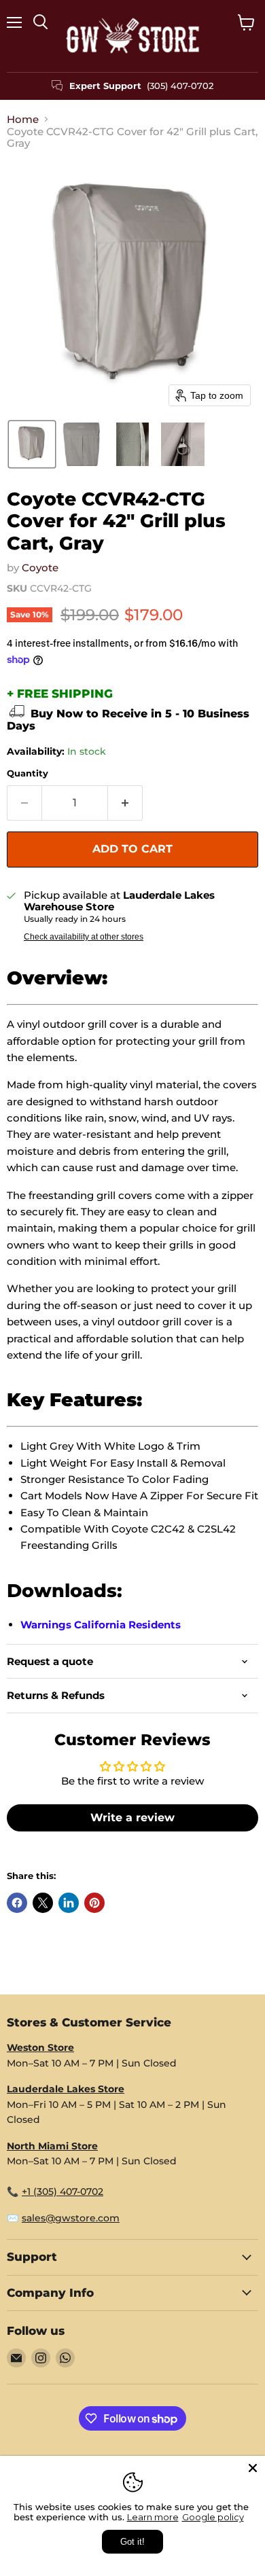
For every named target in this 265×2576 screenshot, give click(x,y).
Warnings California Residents (101, 1625)
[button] (32, 444)
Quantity (28, 773)
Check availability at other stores (84, 937)
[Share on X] (43, 1903)
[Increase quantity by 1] (125, 803)
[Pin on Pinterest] (94, 1903)
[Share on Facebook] (17, 1903)
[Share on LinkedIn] (69, 1903)
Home (23, 119)
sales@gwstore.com (71, 2218)
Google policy (213, 2517)
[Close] (253, 2468)
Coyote (40, 568)
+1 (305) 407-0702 (63, 2192)
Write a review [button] (132, 1818)
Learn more (153, 2517)
